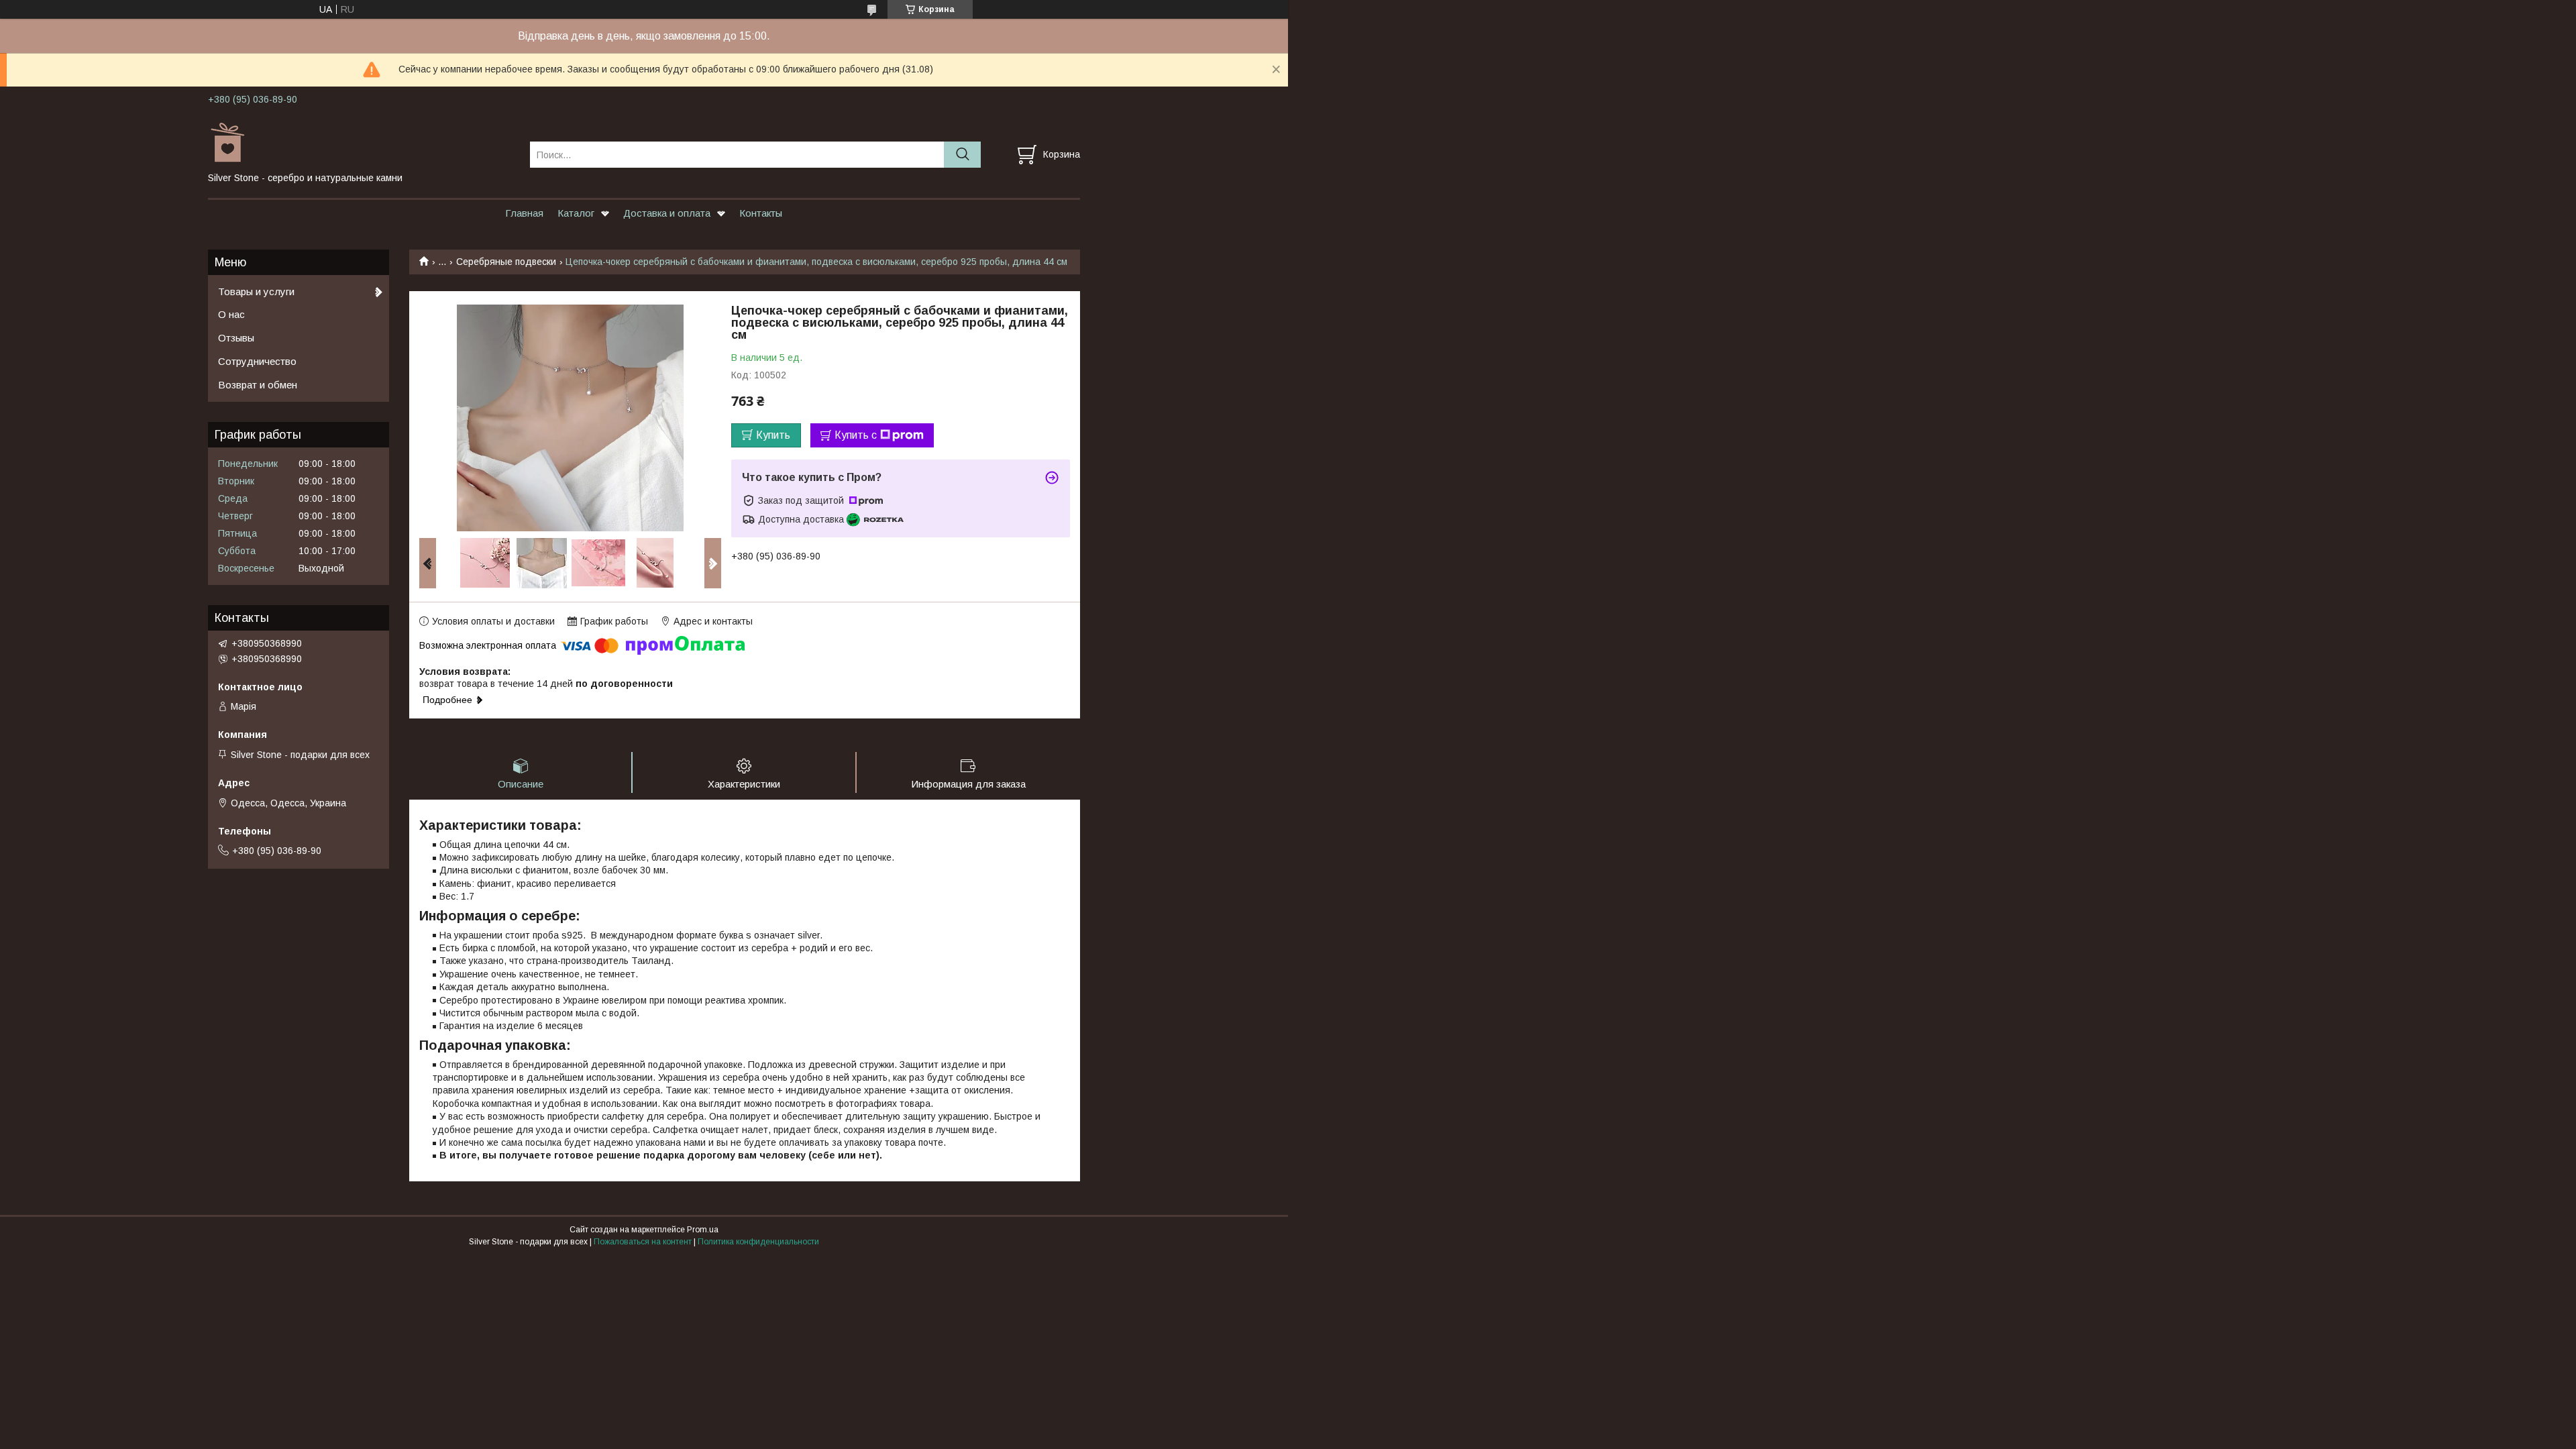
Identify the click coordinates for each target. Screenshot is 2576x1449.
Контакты (761, 213)
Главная (524, 213)
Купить (773, 435)
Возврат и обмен (258, 385)
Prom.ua (703, 1230)
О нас (231, 314)
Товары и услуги (256, 291)
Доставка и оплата (667, 213)
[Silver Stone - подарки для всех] (361, 142)
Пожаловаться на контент (643, 1242)
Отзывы (236, 338)
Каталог (576, 213)
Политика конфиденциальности (758, 1242)
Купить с (856, 435)
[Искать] (962, 155)
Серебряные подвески (506, 262)
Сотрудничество (257, 361)
